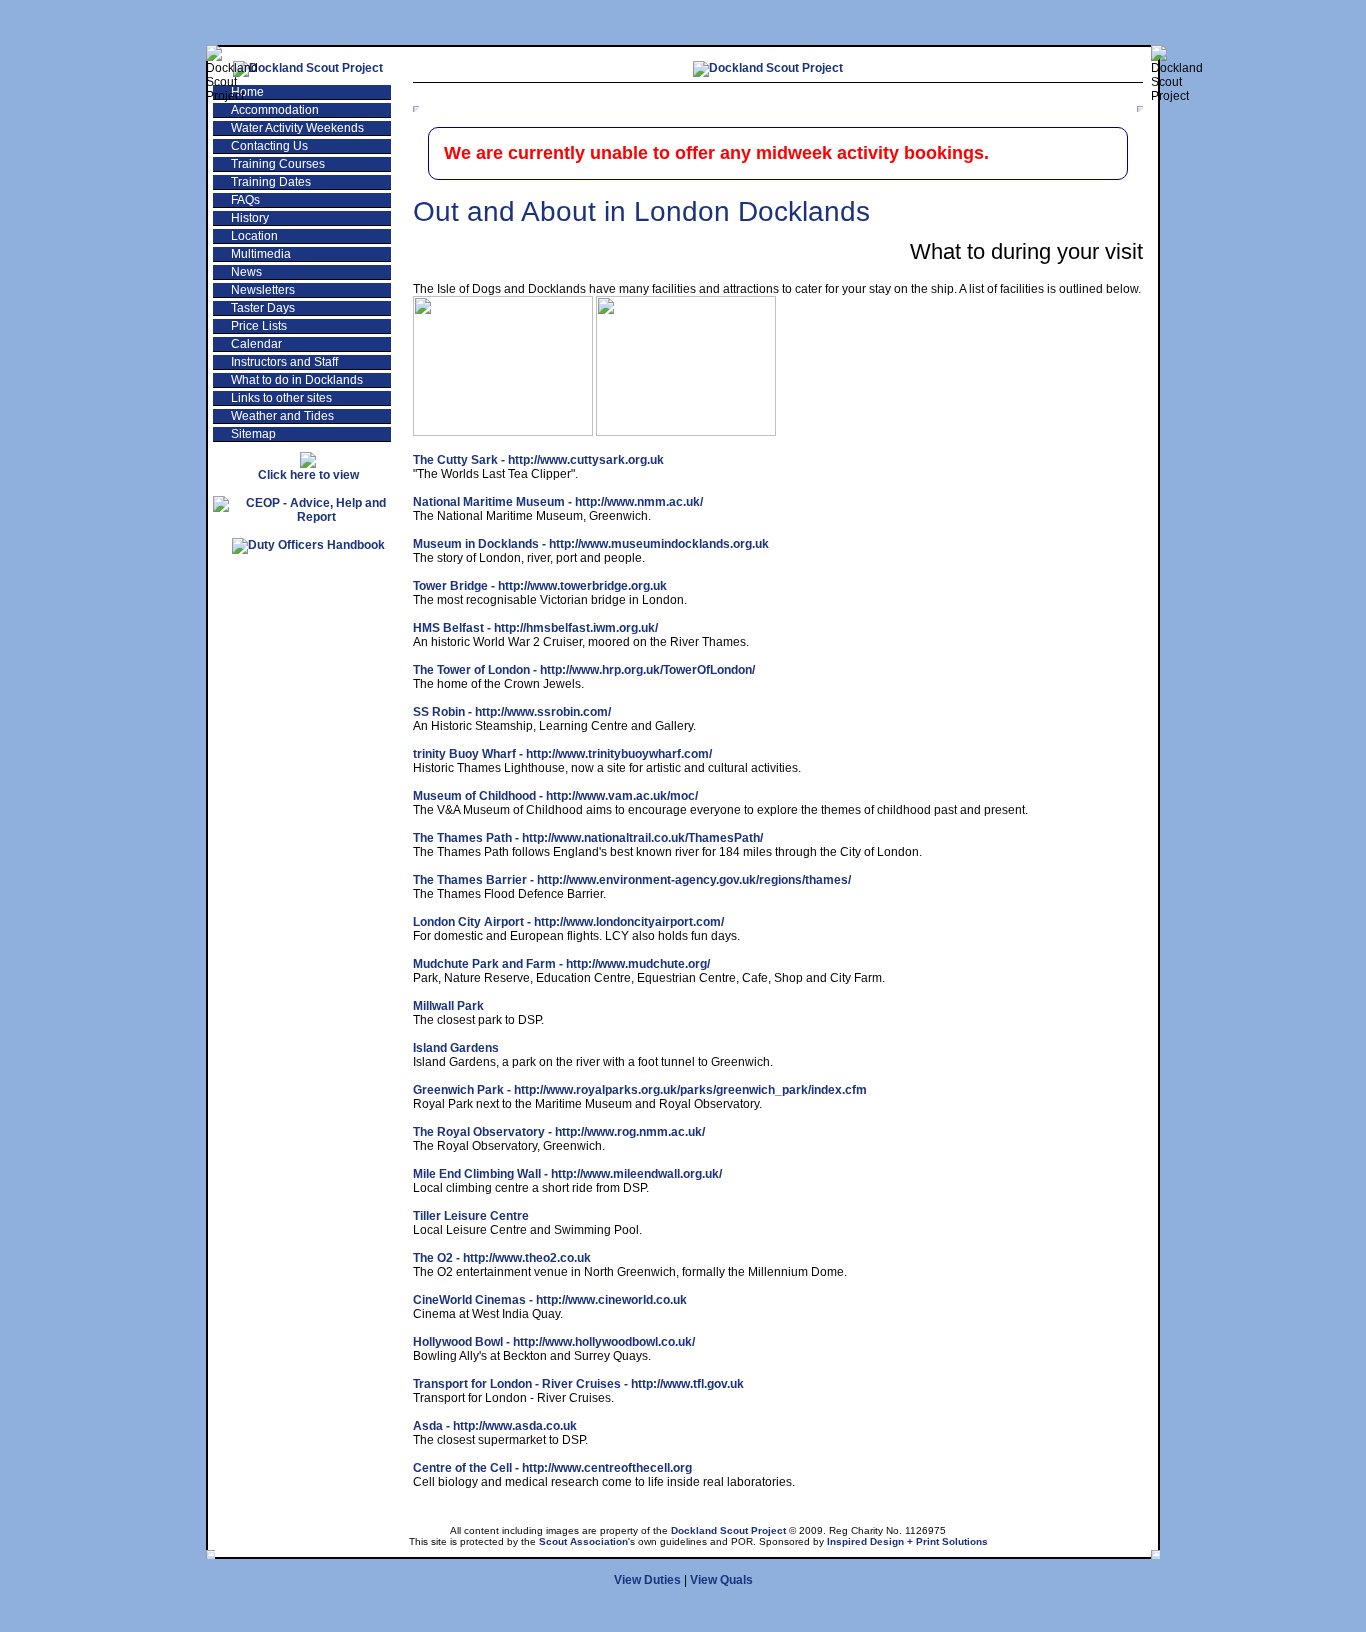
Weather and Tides (282, 416)
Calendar (256, 344)
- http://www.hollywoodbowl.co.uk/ (554, 1342)
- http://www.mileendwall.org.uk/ (567, 1174)
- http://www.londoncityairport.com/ (568, 922)
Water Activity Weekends (297, 128)
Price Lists (259, 326)
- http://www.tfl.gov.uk (578, 1384)
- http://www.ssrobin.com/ (512, 712)
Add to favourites (927, 96)
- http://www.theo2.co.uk (502, 1258)
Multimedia (261, 254)
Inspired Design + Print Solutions (907, 1541)
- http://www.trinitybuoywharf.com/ (562, 754)
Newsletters (263, 290)
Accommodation (275, 110)
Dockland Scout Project (728, 1530)
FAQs (245, 200)
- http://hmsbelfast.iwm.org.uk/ (535, 628)
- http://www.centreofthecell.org (552, 1468)
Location (254, 236)
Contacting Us (269, 146)
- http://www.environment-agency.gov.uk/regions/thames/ (632, 880)
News (246, 272)
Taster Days (263, 308)
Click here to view (308, 475)
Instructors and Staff (284, 362)
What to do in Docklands (297, 380)
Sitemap (253, 434)
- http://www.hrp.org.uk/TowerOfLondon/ (584, 670)
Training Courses (278, 164)
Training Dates (271, 182)
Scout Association (583, 1541)
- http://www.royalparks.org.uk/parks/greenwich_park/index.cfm (640, 1090)
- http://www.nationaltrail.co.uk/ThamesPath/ (588, 838)
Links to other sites (281, 398)
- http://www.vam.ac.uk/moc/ (555, 796)
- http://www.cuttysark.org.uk (538, 460)
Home (247, 92)
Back (814, 96)
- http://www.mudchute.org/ (561, 964)
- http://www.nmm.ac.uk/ (558, 502)
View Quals (721, 1580)
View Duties (647, 1580)
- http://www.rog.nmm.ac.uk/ (559, 1132)
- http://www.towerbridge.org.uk (540, 586)
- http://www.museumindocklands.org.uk (591, 544)
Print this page (1070, 96)
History (250, 218)
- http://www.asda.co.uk (495, 1426)
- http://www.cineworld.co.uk (550, 1300)
